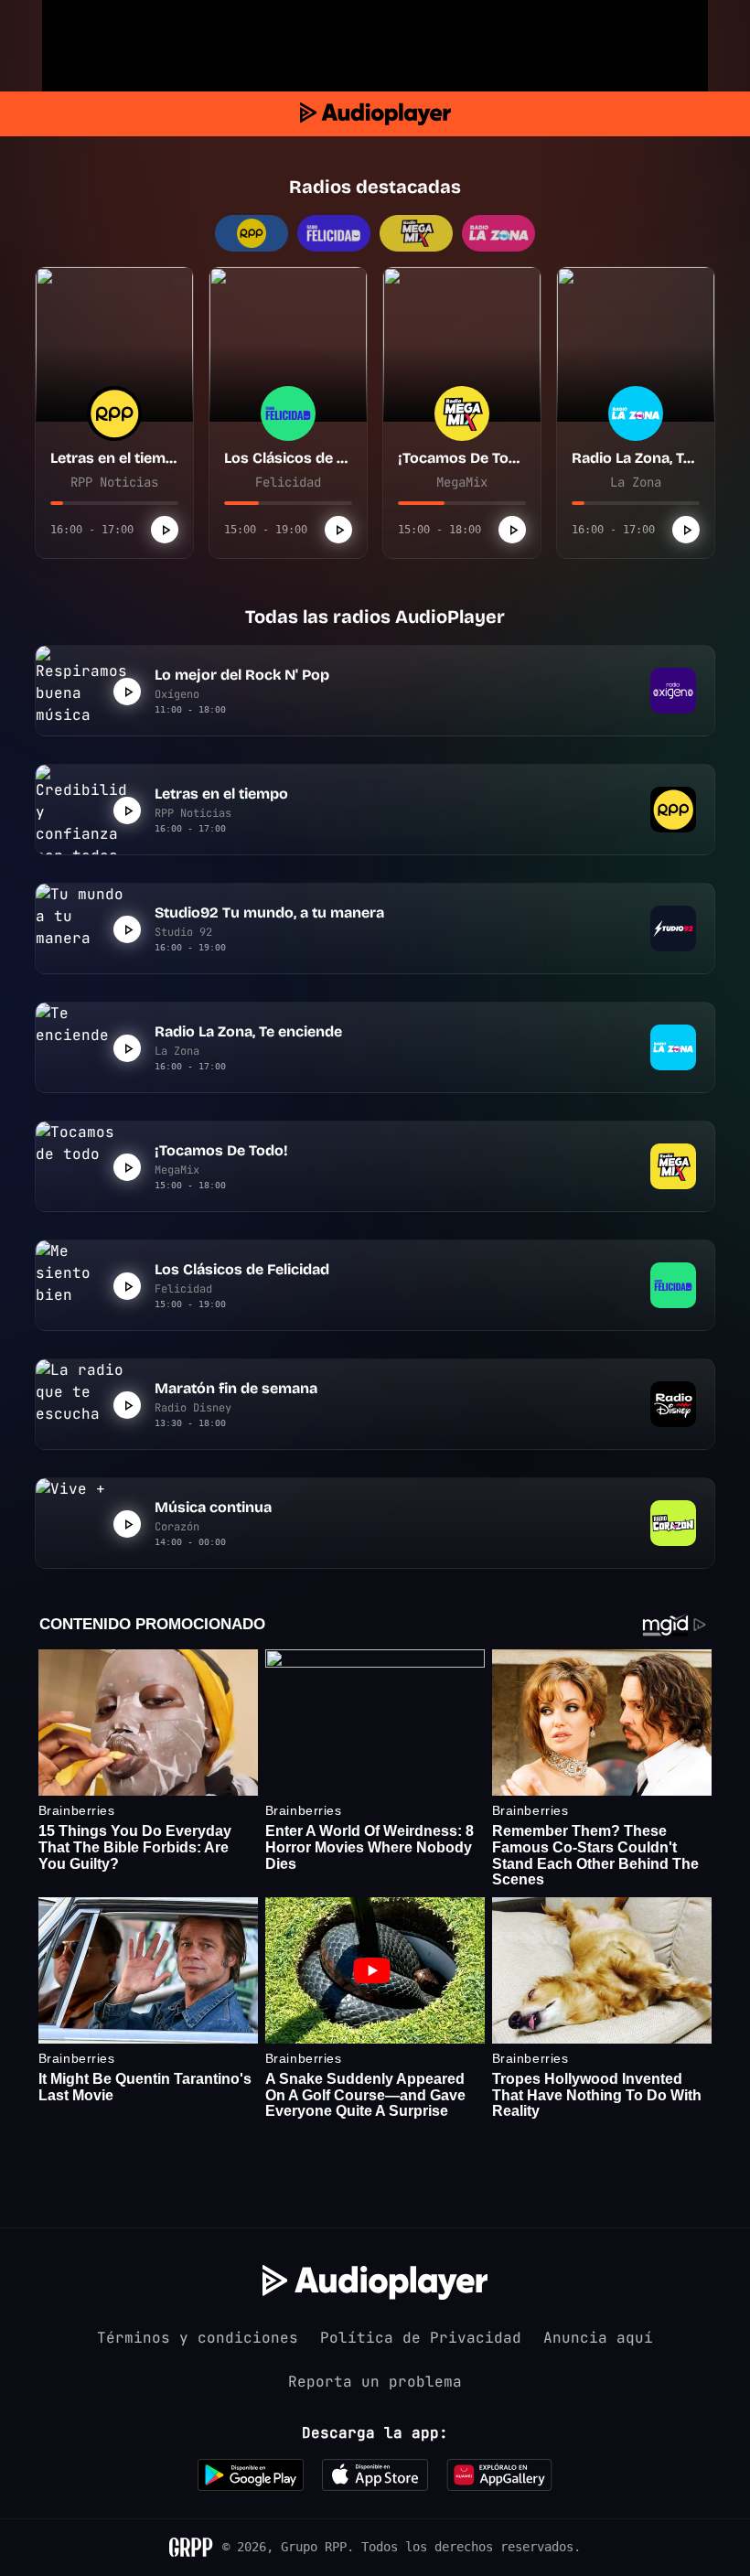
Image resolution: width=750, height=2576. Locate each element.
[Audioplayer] (375, 114)
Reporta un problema (375, 2382)
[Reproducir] (165, 530)
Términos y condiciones (198, 2338)
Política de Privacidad (421, 2338)
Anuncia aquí (598, 2338)
